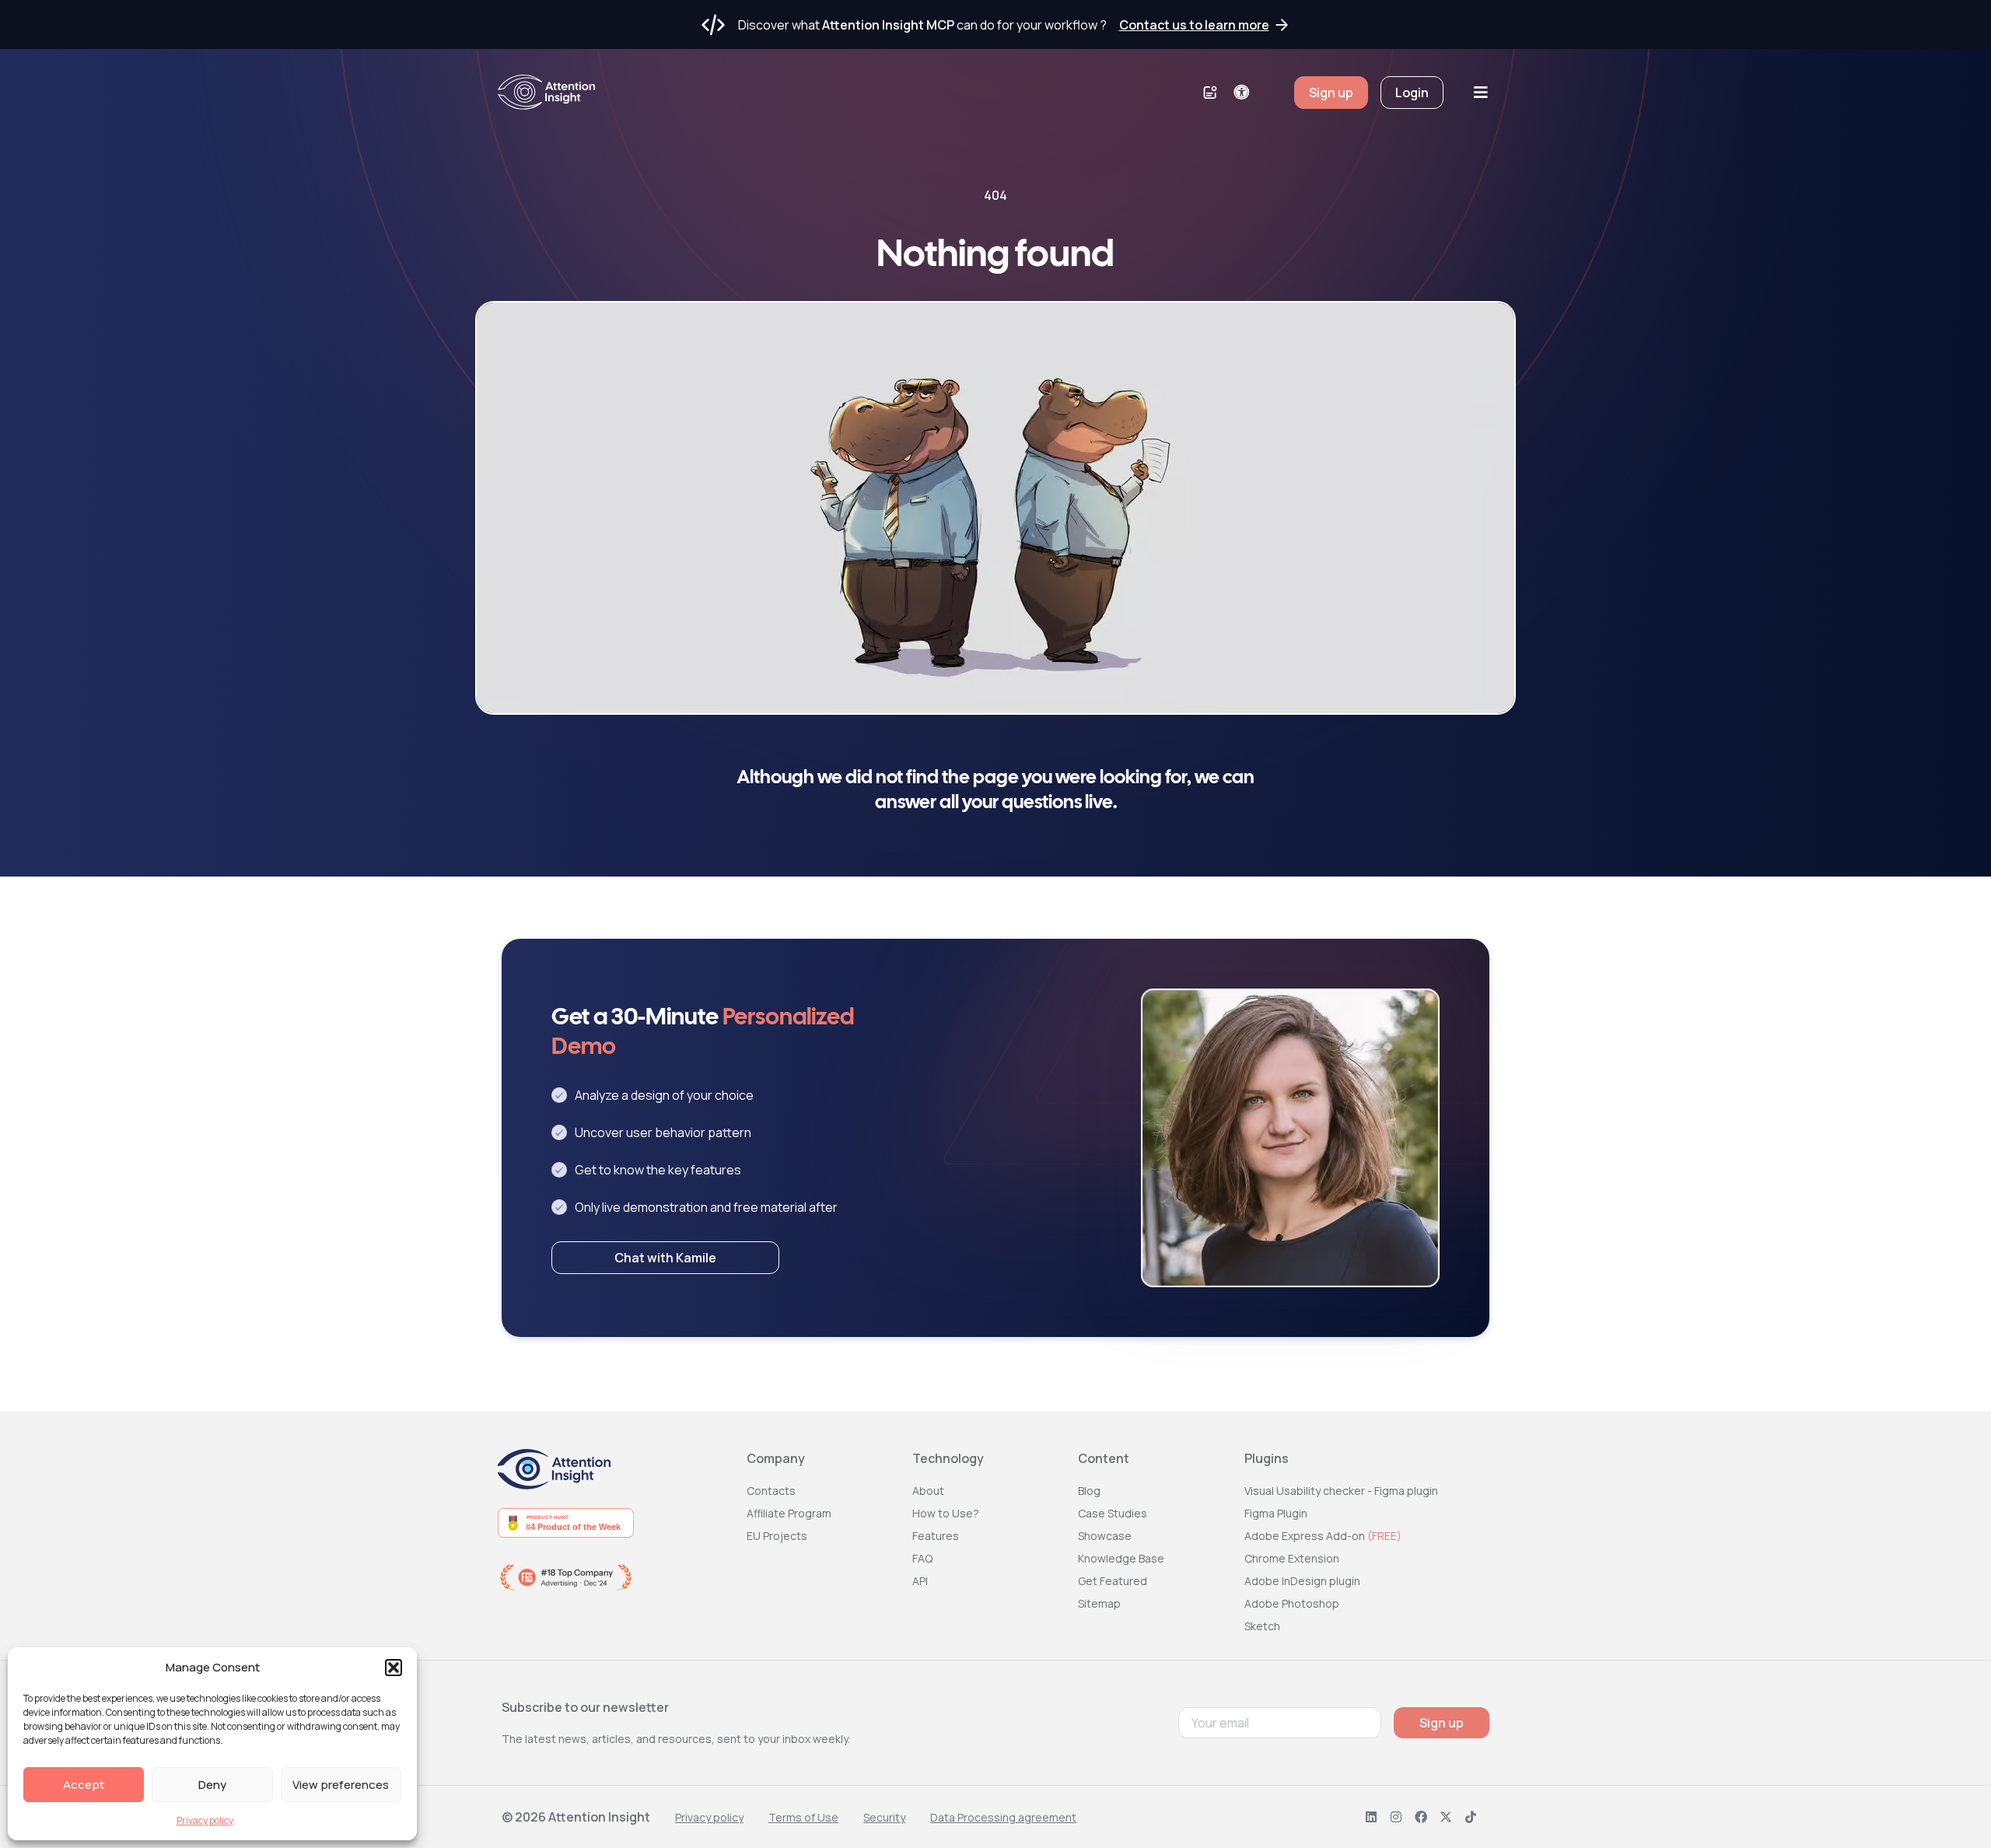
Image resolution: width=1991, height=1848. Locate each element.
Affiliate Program (789, 1513)
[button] (394, 1668)
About (928, 1491)
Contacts (771, 1491)
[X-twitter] (1446, 1817)
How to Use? (946, 1513)
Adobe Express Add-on (1323, 1536)
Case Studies (1113, 1513)
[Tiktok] (1471, 1817)
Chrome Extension (1292, 1558)
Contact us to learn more (1194, 25)
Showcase (1105, 1536)
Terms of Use (803, 1817)
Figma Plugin (1276, 1513)
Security (884, 1817)
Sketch (1262, 1626)
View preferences (341, 1785)
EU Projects (777, 1536)
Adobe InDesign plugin (1302, 1581)
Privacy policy (205, 1820)
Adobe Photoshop (1292, 1603)
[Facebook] (1421, 1817)
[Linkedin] (1371, 1817)
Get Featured (1113, 1581)
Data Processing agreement (1003, 1817)
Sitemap (1099, 1603)
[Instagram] (1396, 1817)
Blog (1089, 1491)
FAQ (922, 1558)
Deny (212, 1785)
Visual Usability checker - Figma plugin (1341, 1491)
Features (936, 1536)
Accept (84, 1785)
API (920, 1581)
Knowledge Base (1121, 1558)
